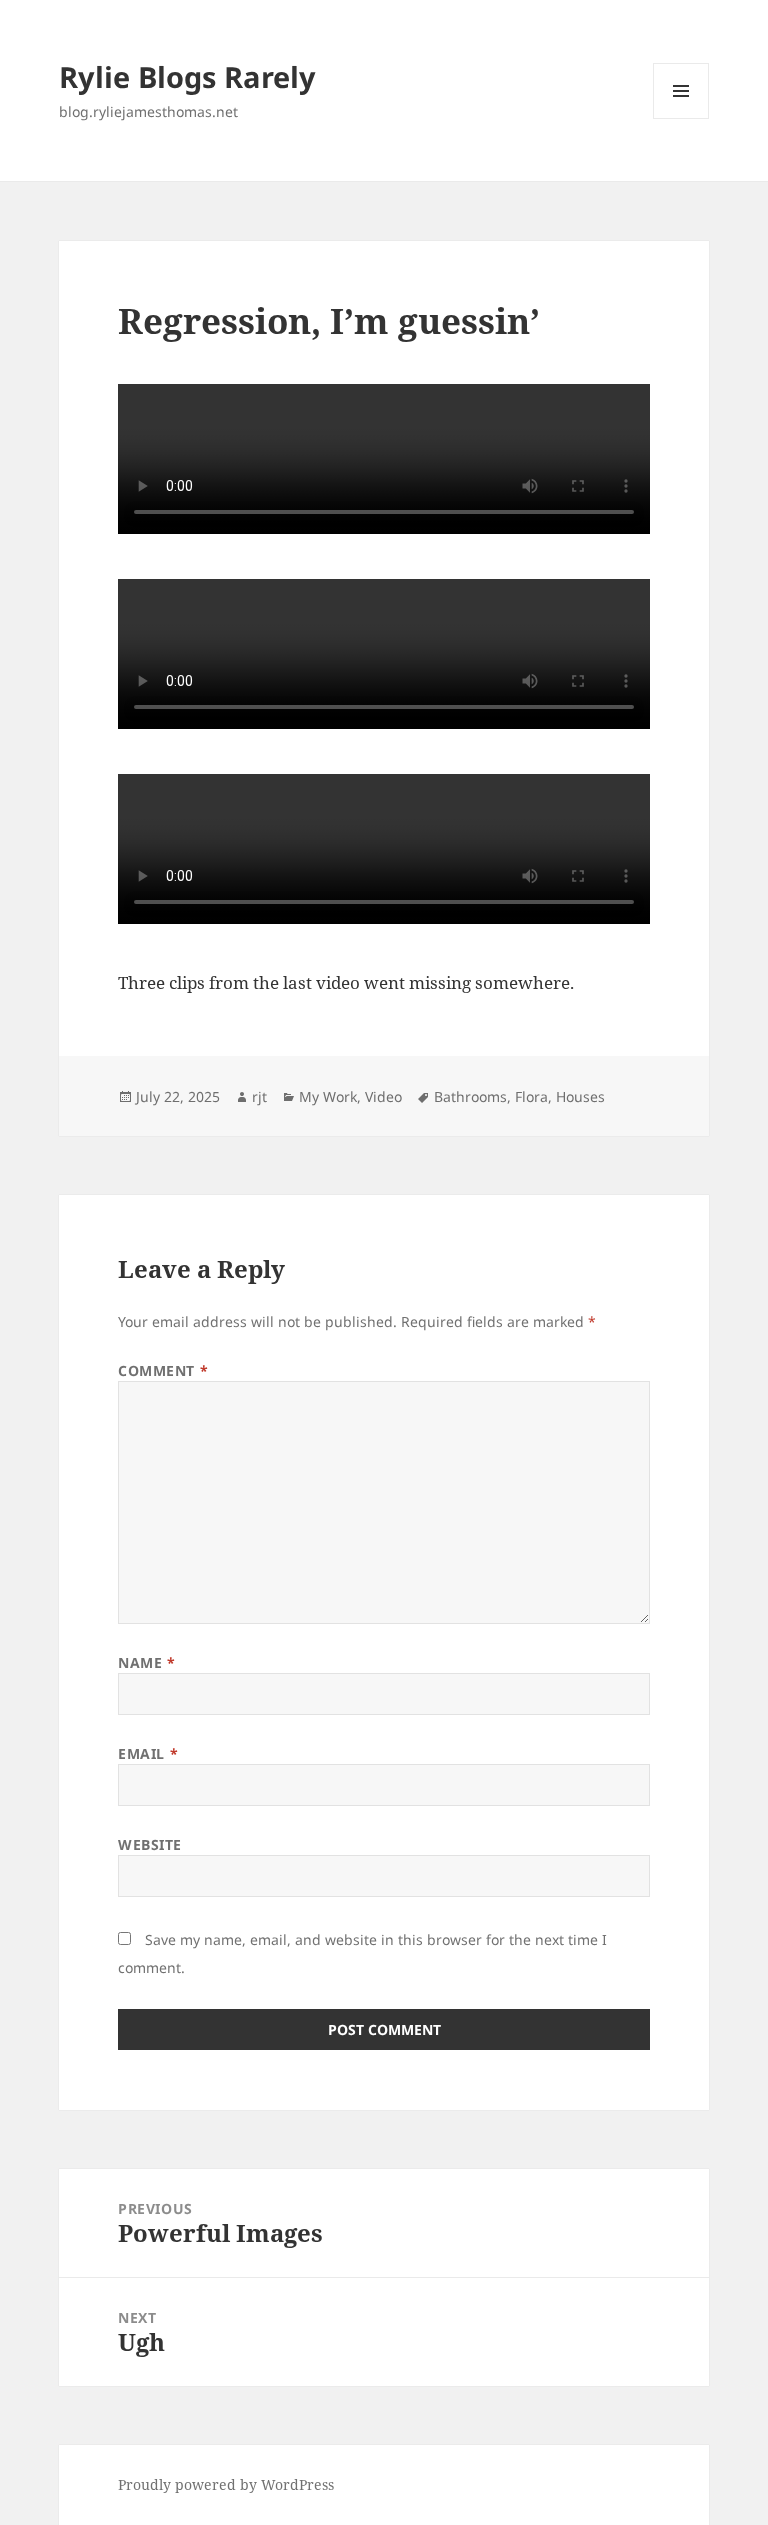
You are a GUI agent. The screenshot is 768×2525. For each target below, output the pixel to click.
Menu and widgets (681, 118)
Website (150, 1844)
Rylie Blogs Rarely (187, 76)
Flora (531, 1096)
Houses (580, 1096)
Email (148, 1753)
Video (383, 1096)
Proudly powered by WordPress (226, 2484)
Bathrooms (470, 1096)
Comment (163, 1370)
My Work (328, 1096)
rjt (259, 1096)
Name (146, 1662)
